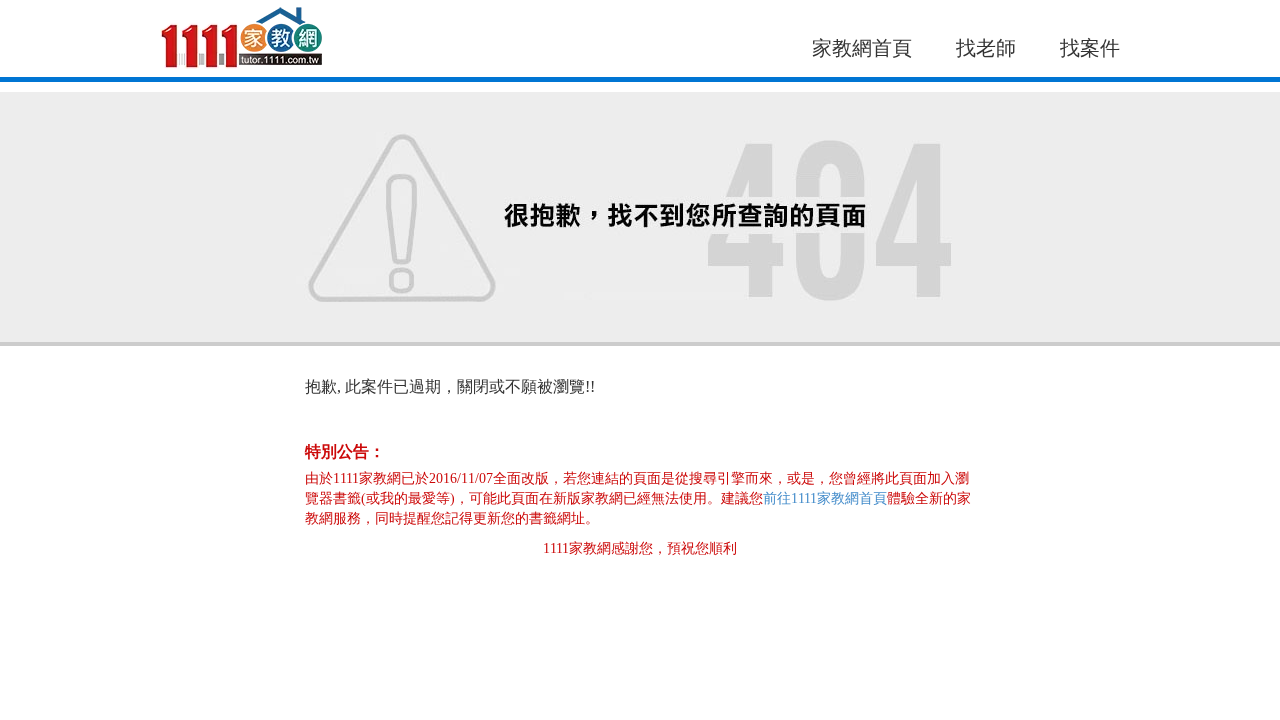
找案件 (1090, 48)
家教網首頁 (862, 48)
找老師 (986, 48)
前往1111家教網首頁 (825, 498)
